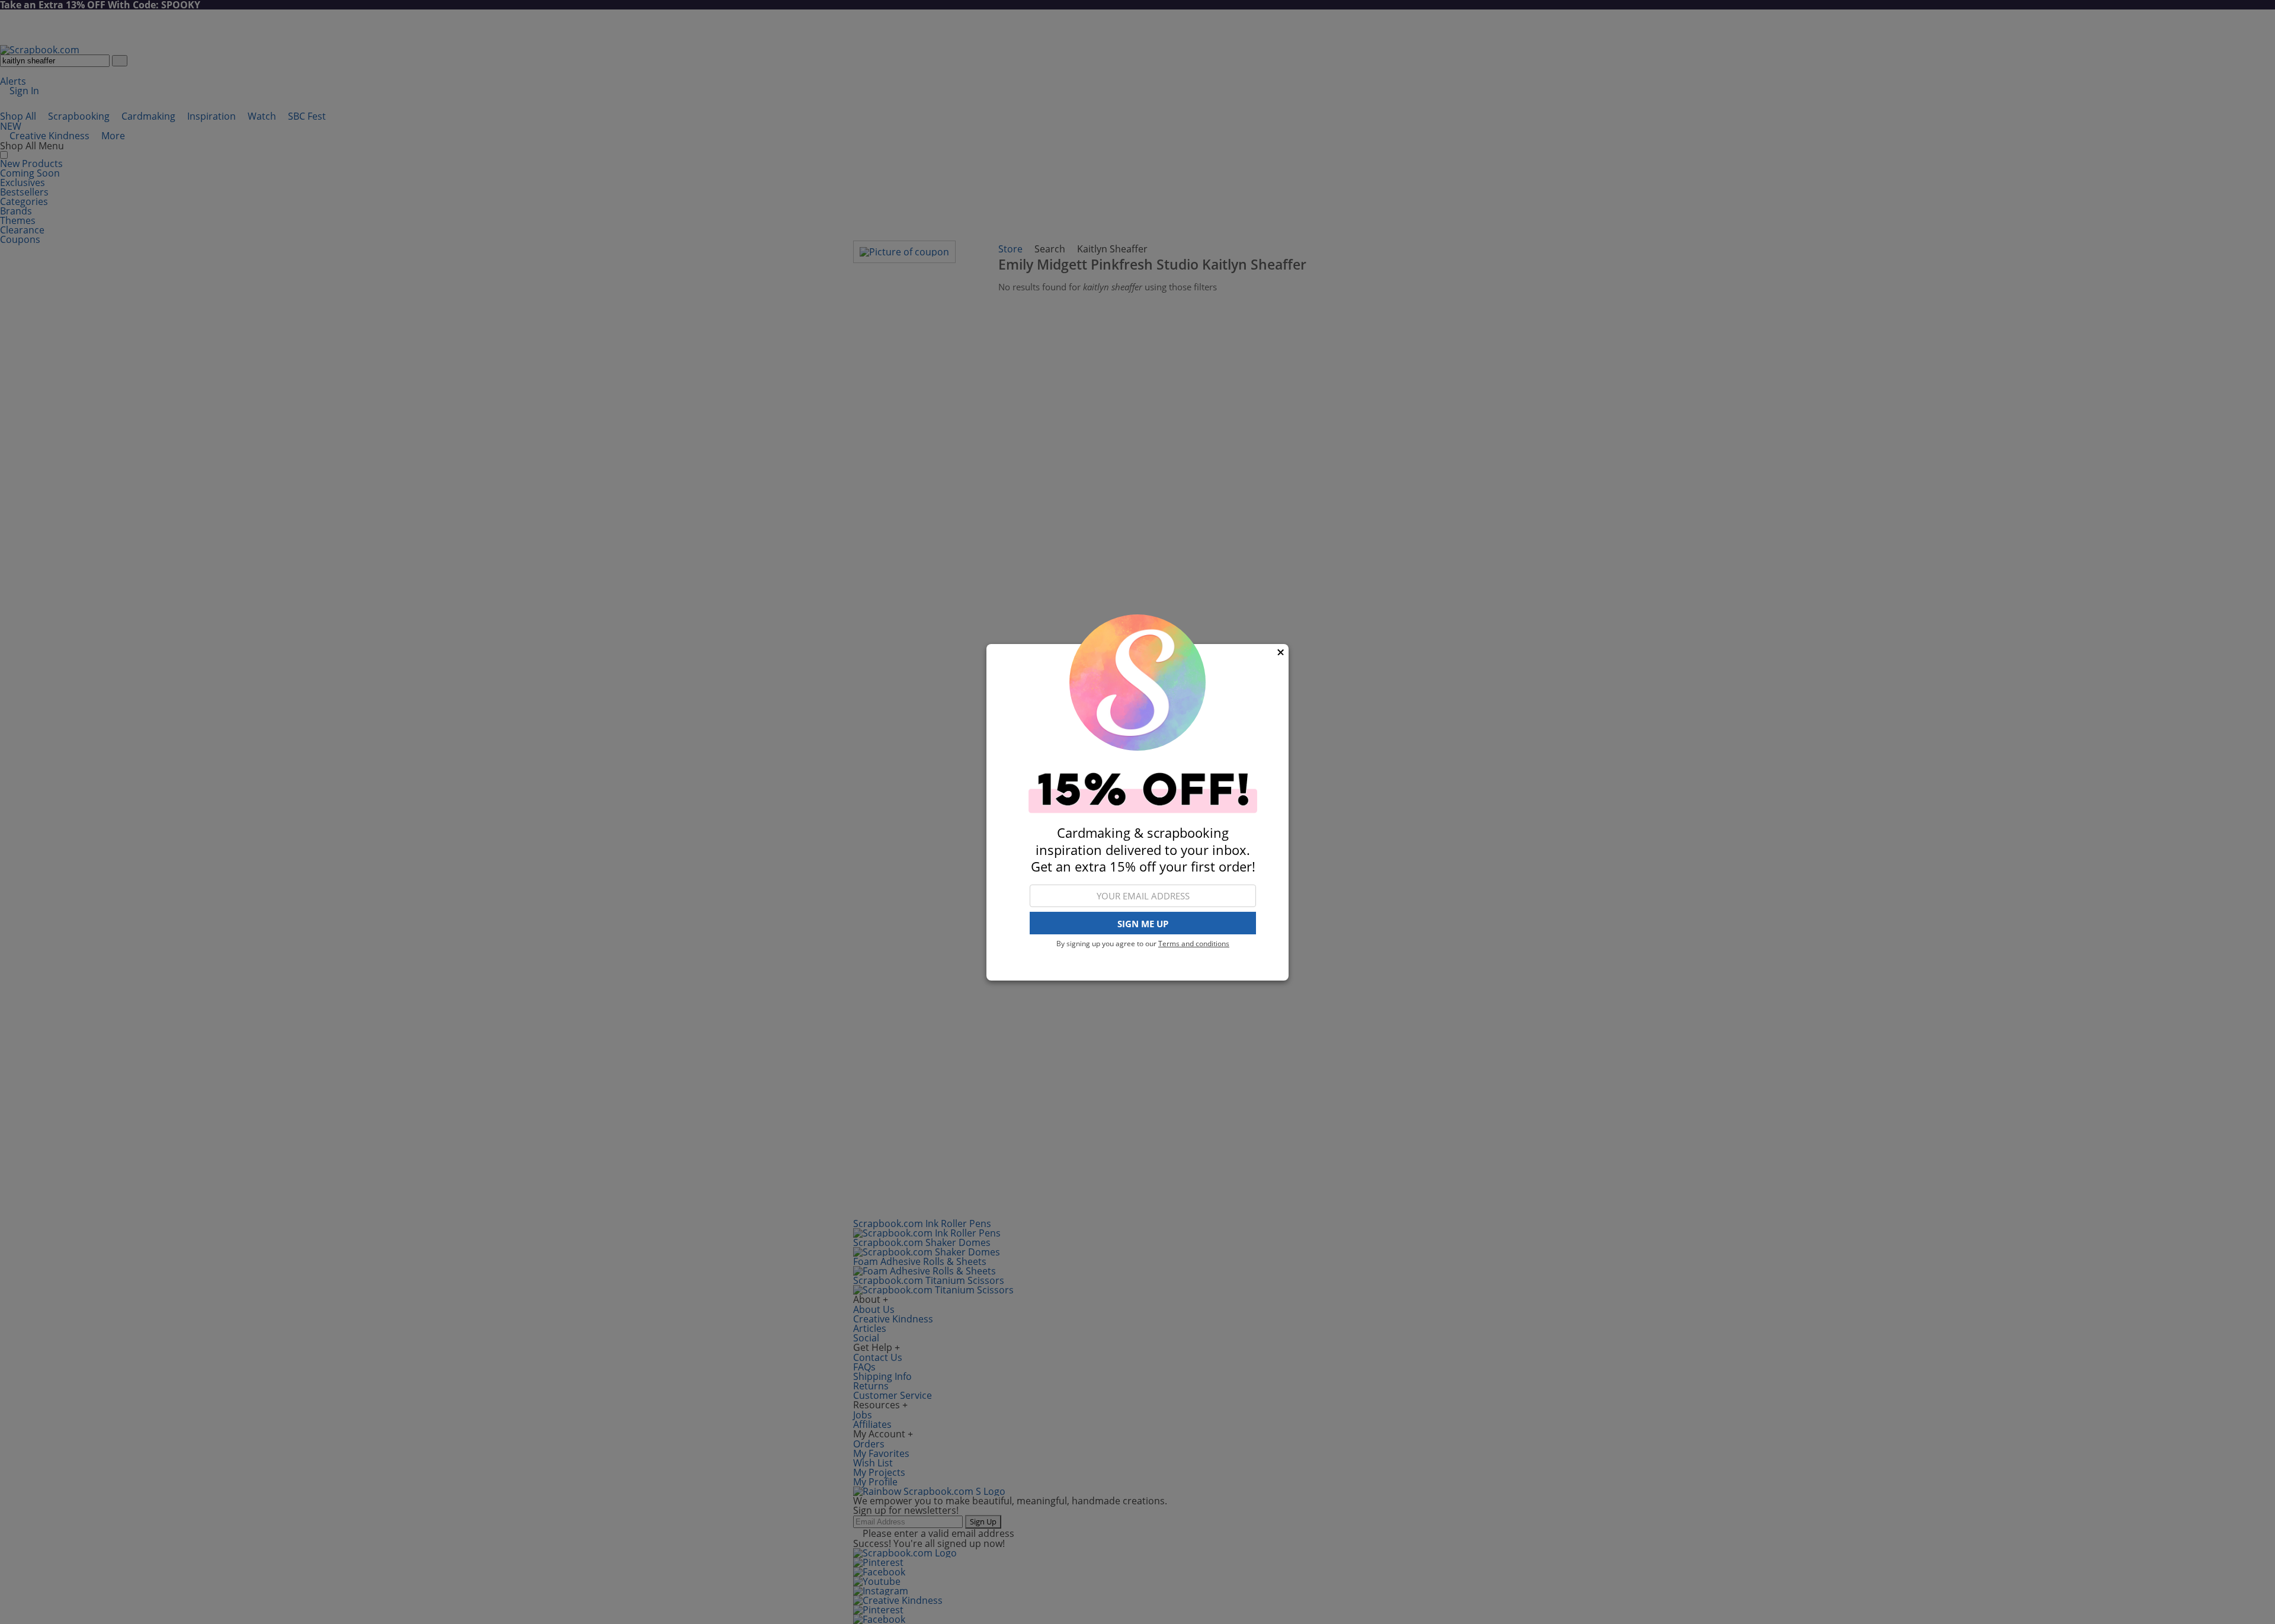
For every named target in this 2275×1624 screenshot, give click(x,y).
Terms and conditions (1194, 944)
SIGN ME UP (1143, 923)
